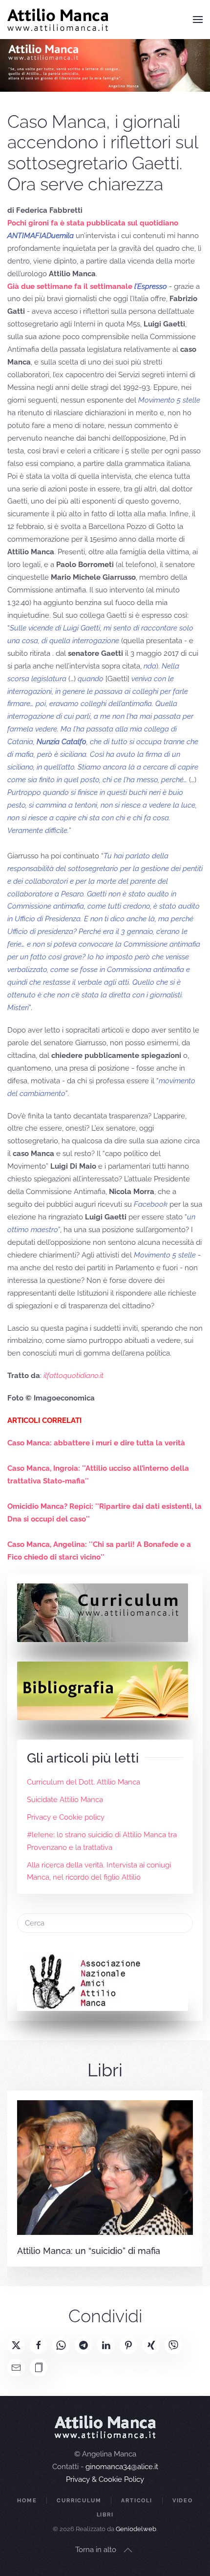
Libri (105, 2515)
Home (27, 2501)
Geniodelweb (136, 2529)
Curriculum (79, 2501)
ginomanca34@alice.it (122, 2467)
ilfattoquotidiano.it (73, 1376)
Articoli (136, 2501)
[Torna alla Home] (58, 20)
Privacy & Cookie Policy (105, 2479)
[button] (198, 20)
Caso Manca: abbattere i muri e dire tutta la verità (96, 1443)
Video (183, 2501)
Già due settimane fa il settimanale (87, 286)
